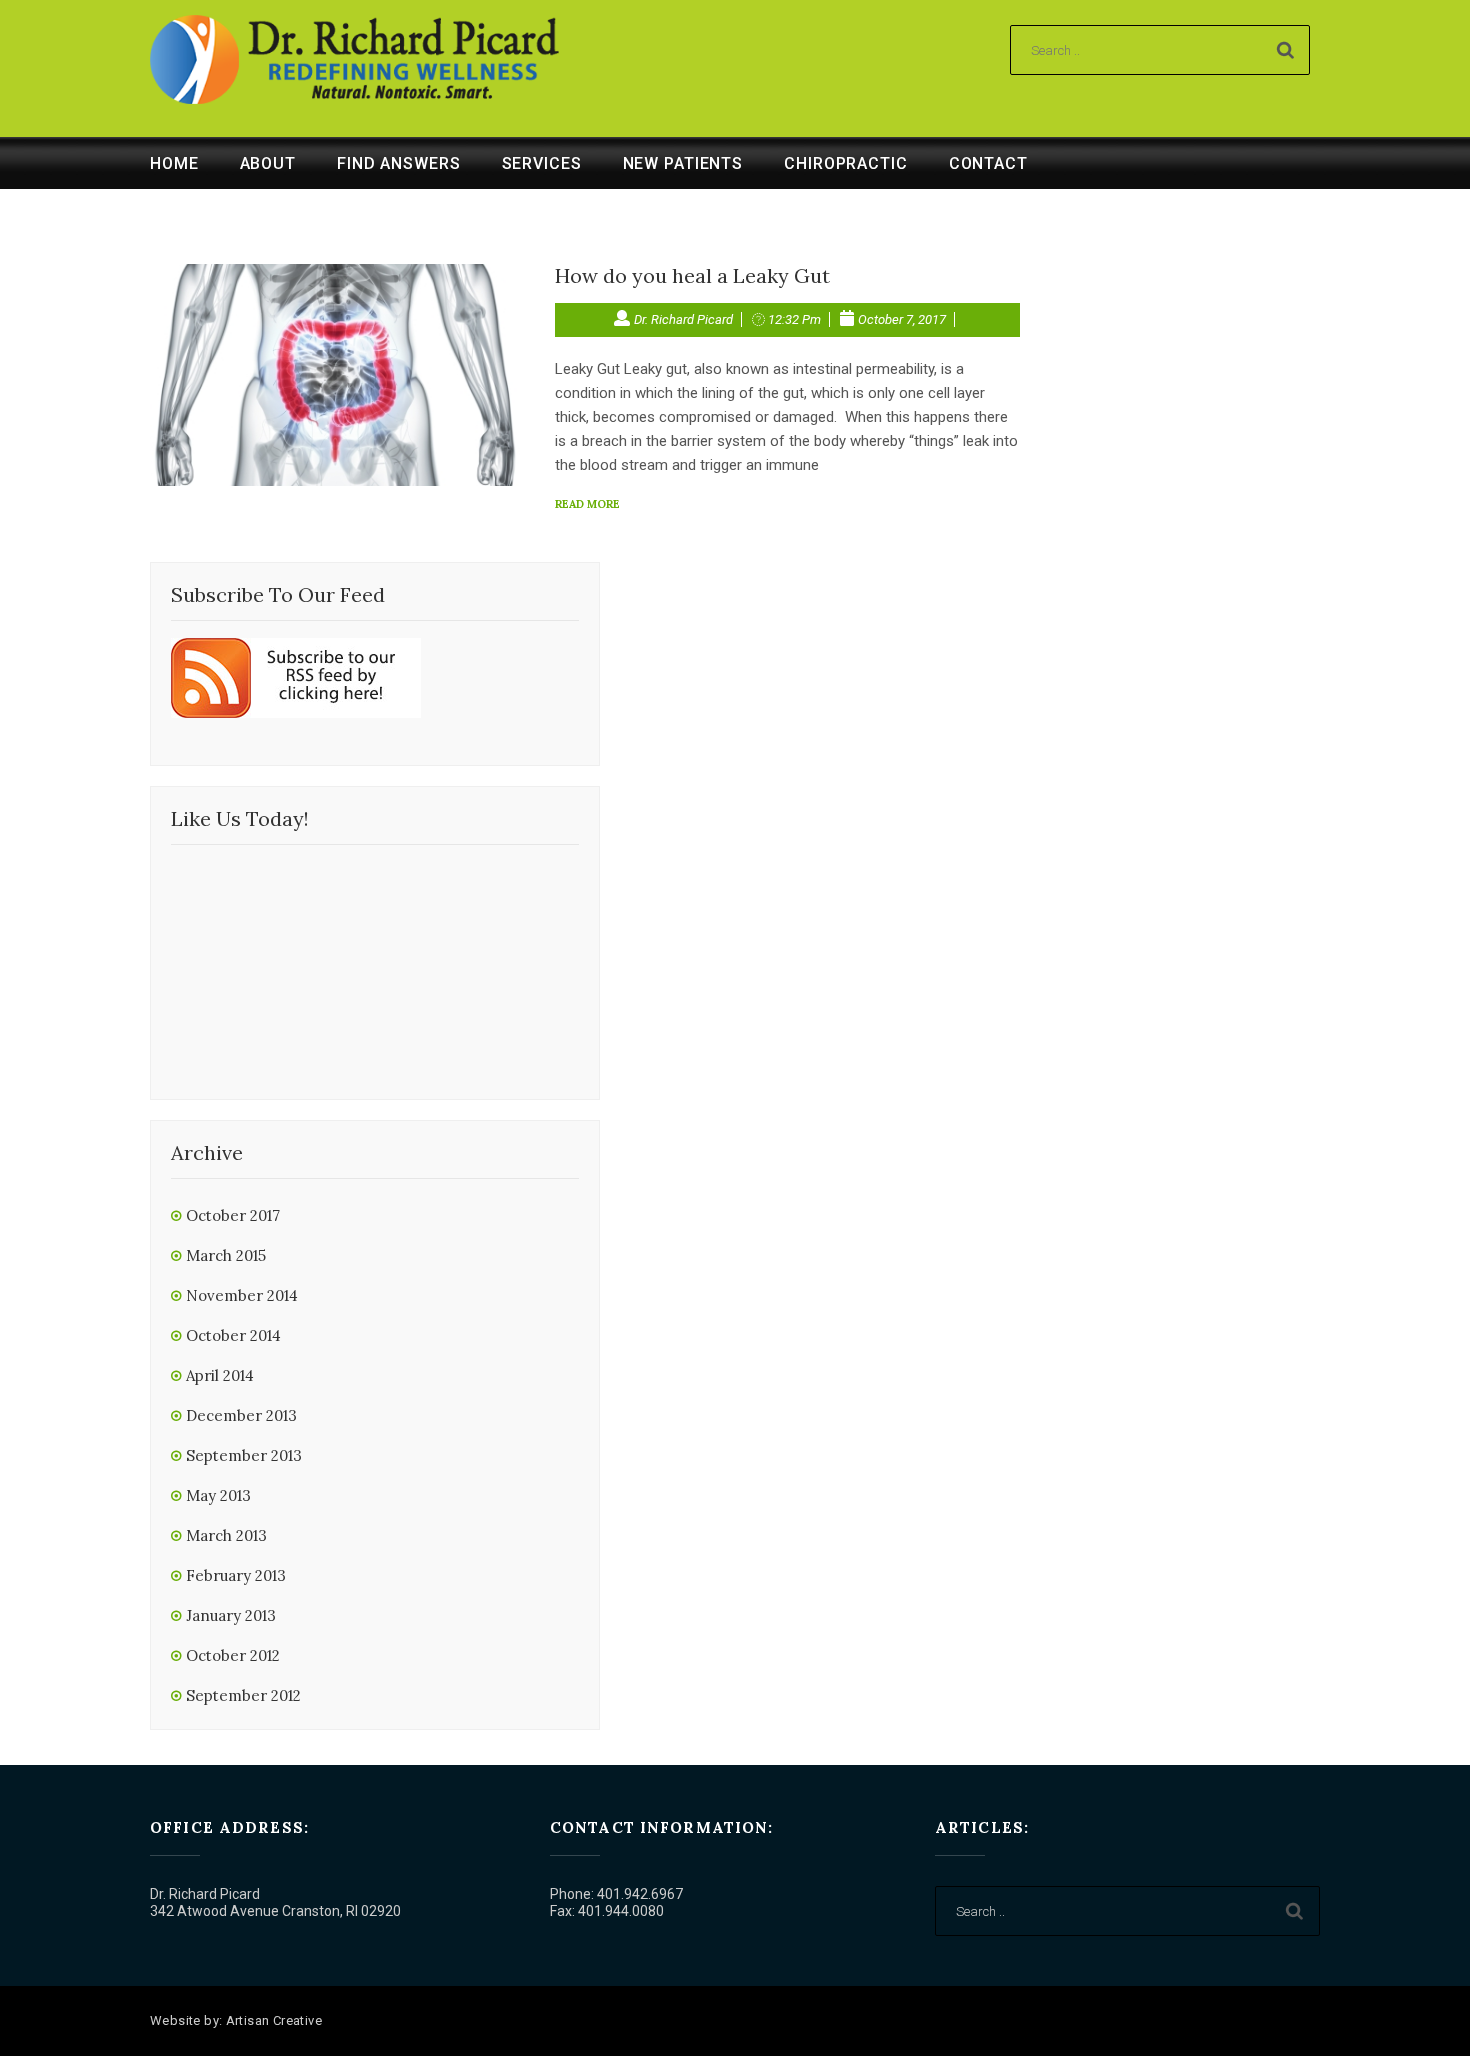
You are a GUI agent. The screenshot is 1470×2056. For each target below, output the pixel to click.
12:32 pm (794, 319)
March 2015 (226, 1255)
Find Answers (399, 163)
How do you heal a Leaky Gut (692, 275)
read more (587, 504)
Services (542, 163)
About (268, 163)
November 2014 (242, 1295)
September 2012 (243, 1695)
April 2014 (220, 1375)
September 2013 (244, 1455)
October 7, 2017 (902, 319)
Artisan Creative (274, 2020)
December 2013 (241, 1415)
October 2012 (233, 1655)
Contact (988, 163)
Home (174, 163)
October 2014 (233, 1335)
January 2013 (231, 1615)
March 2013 (226, 1535)
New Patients (683, 163)
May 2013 (218, 1495)
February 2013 (236, 1575)
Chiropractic (846, 163)
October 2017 (233, 1215)
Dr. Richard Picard (683, 319)
